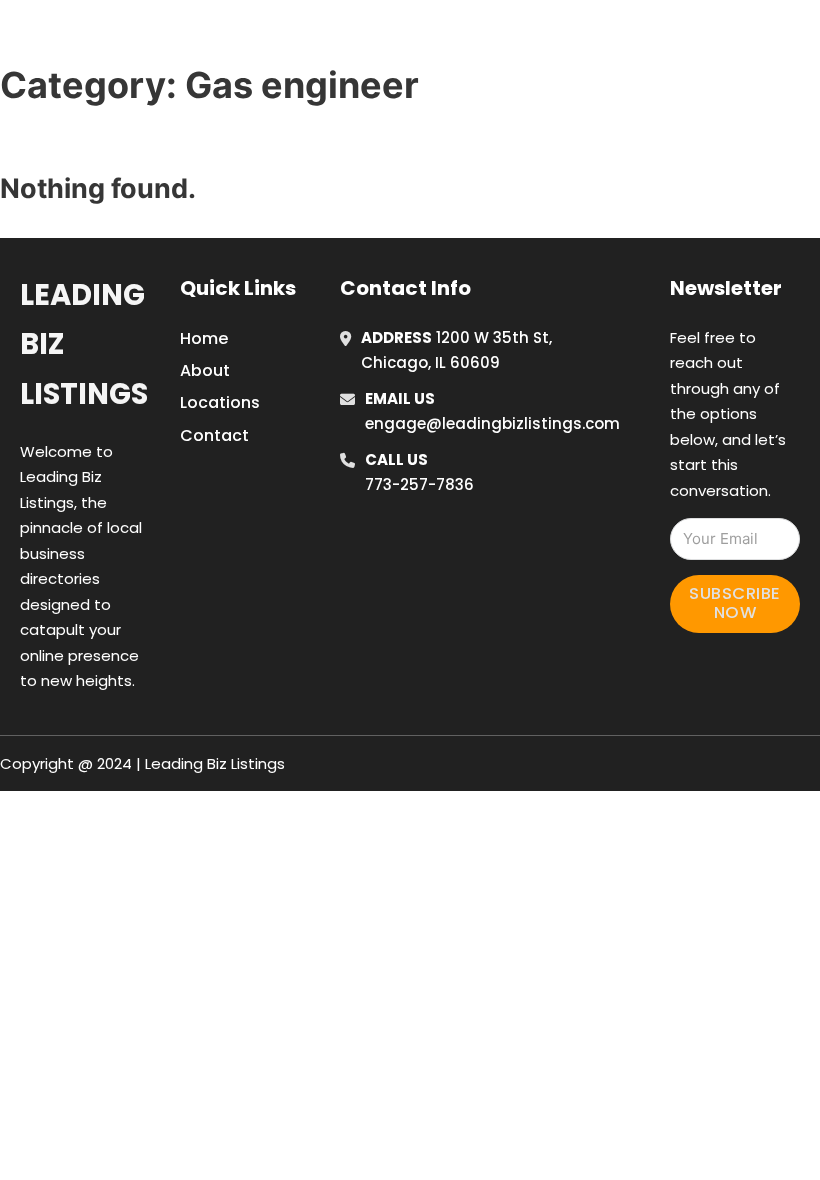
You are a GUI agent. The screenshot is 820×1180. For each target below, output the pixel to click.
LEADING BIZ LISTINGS (171, 38)
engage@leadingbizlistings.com (492, 423)
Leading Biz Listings (84, 344)
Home (580, 39)
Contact (214, 435)
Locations (670, 39)
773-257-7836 (419, 484)
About (205, 370)
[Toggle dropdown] (805, 39)
